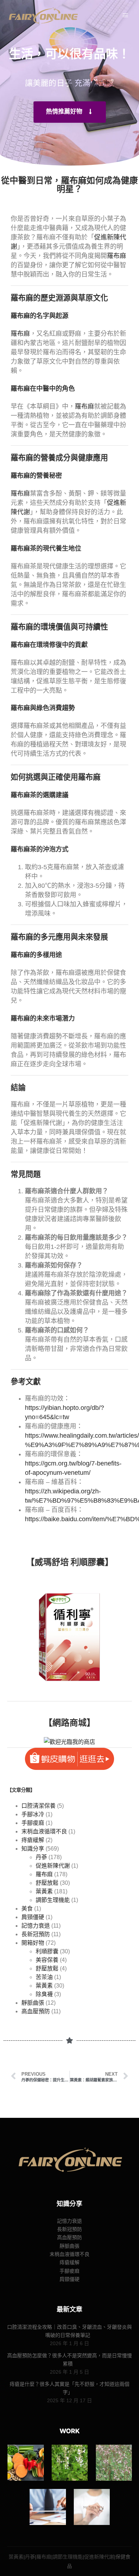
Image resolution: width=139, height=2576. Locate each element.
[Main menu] (125, 15)
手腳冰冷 (33, 1814)
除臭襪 (44, 1994)
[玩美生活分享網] (43, 16)
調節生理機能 (53, 1900)
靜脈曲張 (33, 2003)
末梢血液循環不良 (44, 1831)
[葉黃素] (25, 2463)
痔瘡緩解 (33, 1840)
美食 (27, 1909)
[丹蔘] (70, 2463)
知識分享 (33, 1849)
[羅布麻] (114, 2463)
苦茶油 (44, 1977)
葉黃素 (44, 1891)
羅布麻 (117, 256)
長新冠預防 (36, 1934)
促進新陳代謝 (53, 1866)
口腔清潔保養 (38, 1806)
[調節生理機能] (48, 2507)
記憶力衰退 (36, 1926)
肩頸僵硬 (33, 1917)
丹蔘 (41, 1857)
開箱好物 (33, 1943)
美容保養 (47, 1960)
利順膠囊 (47, 1951)
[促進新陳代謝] (92, 2507)
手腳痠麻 (33, 1823)
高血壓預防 (36, 2011)
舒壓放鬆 (47, 1883)
